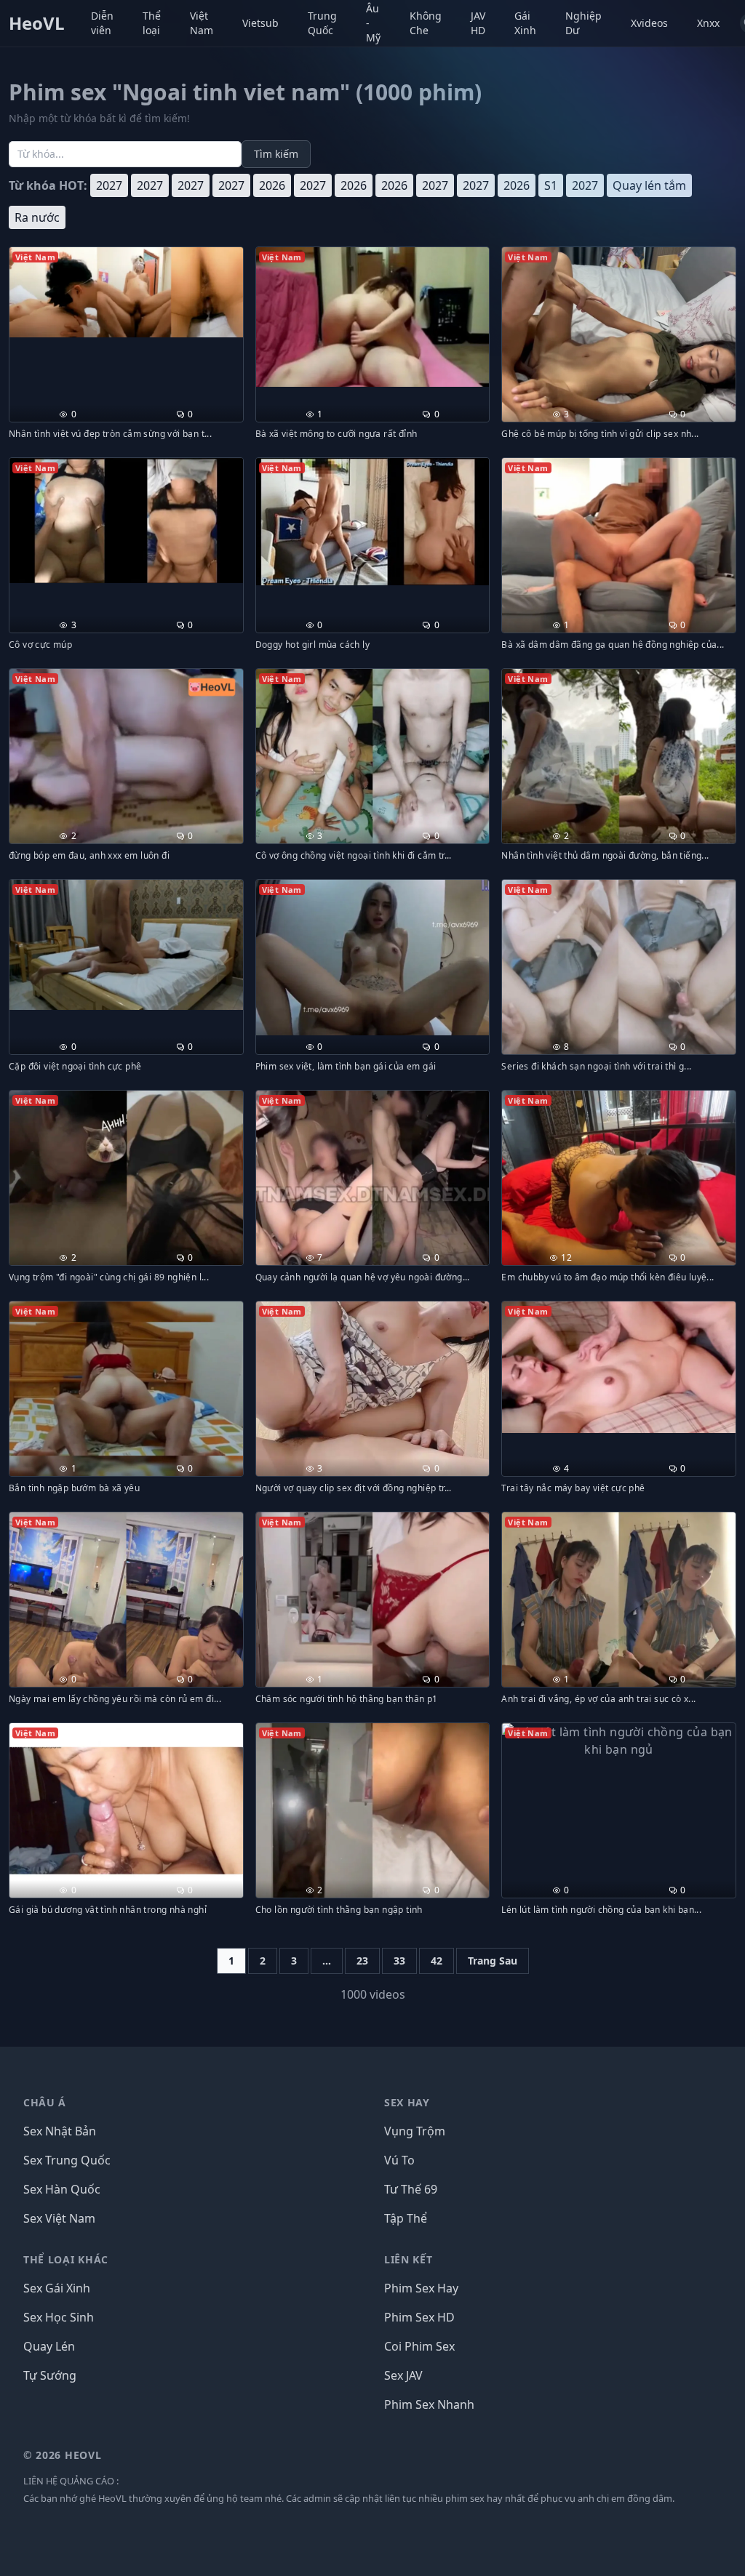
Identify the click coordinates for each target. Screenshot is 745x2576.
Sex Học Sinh (59, 2317)
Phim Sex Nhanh (429, 2404)
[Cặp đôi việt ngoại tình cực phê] (126, 945)
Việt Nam (202, 23)
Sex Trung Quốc (67, 2160)
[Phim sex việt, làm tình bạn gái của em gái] (373, 958)
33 (399, 1961)
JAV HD (478, 23)
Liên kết (409, 2259)
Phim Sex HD (419, 2317)
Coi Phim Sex (419, 2346)
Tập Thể (406, 2218)
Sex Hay (407, 2102)
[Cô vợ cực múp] (126, 521)
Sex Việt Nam (59, 2218)
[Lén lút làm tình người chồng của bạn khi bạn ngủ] (619, 1741)
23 (362, 1961)
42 (437, 1961)
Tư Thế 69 (411, 2189)
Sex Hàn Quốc (62, 2189)
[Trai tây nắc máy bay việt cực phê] (619, 1367)
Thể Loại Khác (66, 2259)
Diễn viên (102, 23)
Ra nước (37, 217)
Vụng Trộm (415, 2131)
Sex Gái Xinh (57, 2288)
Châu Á (45, 2102)
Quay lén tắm (649, 185)
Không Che (426, 23)
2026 (272, 185)
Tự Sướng (50, 2375)
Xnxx (708, 23)
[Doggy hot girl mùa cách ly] (373, 522)
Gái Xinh (525, 23)
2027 (109, 185)
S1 (551, 185)
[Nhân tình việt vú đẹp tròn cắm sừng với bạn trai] (126, 292)
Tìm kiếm (276, 154)
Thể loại (152, 23)
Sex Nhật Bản (60, 2131)
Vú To (399, 2160)
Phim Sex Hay (421, 2288)
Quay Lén (49, 2346)
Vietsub (260, 23)
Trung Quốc (322, 23)
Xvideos (649, 23)
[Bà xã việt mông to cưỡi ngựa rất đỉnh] (373, 317)
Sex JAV (403, 2375)
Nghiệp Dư (583, 23)
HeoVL (37, 23)
